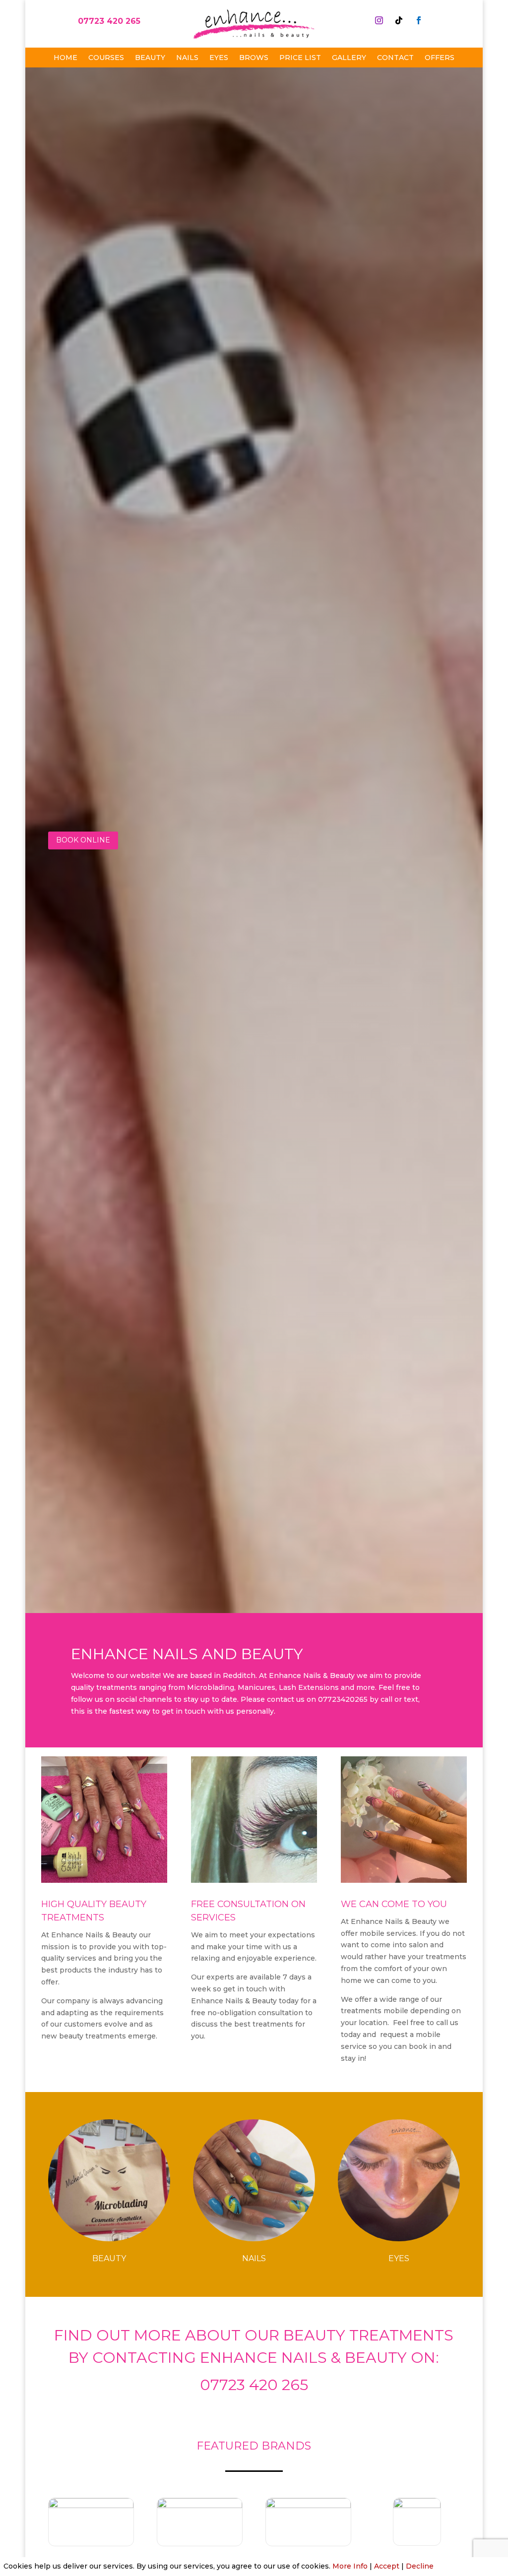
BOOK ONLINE (83, 840)
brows (254, 58)
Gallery (349, 58)
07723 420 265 (109, 21)
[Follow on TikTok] (399, 20)
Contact (395, 58)
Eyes (219, 58)
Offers (440, 58)
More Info (350, 2566)
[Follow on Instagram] (379, 20)
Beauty (150, 58)
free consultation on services (248, 1911)
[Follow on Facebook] (419, 20)
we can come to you (395, 1904)
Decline (420, 2566)
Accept (387, 2566)
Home (65, 58)
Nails (187, 58)
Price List (300, 58)
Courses (106, 58)
